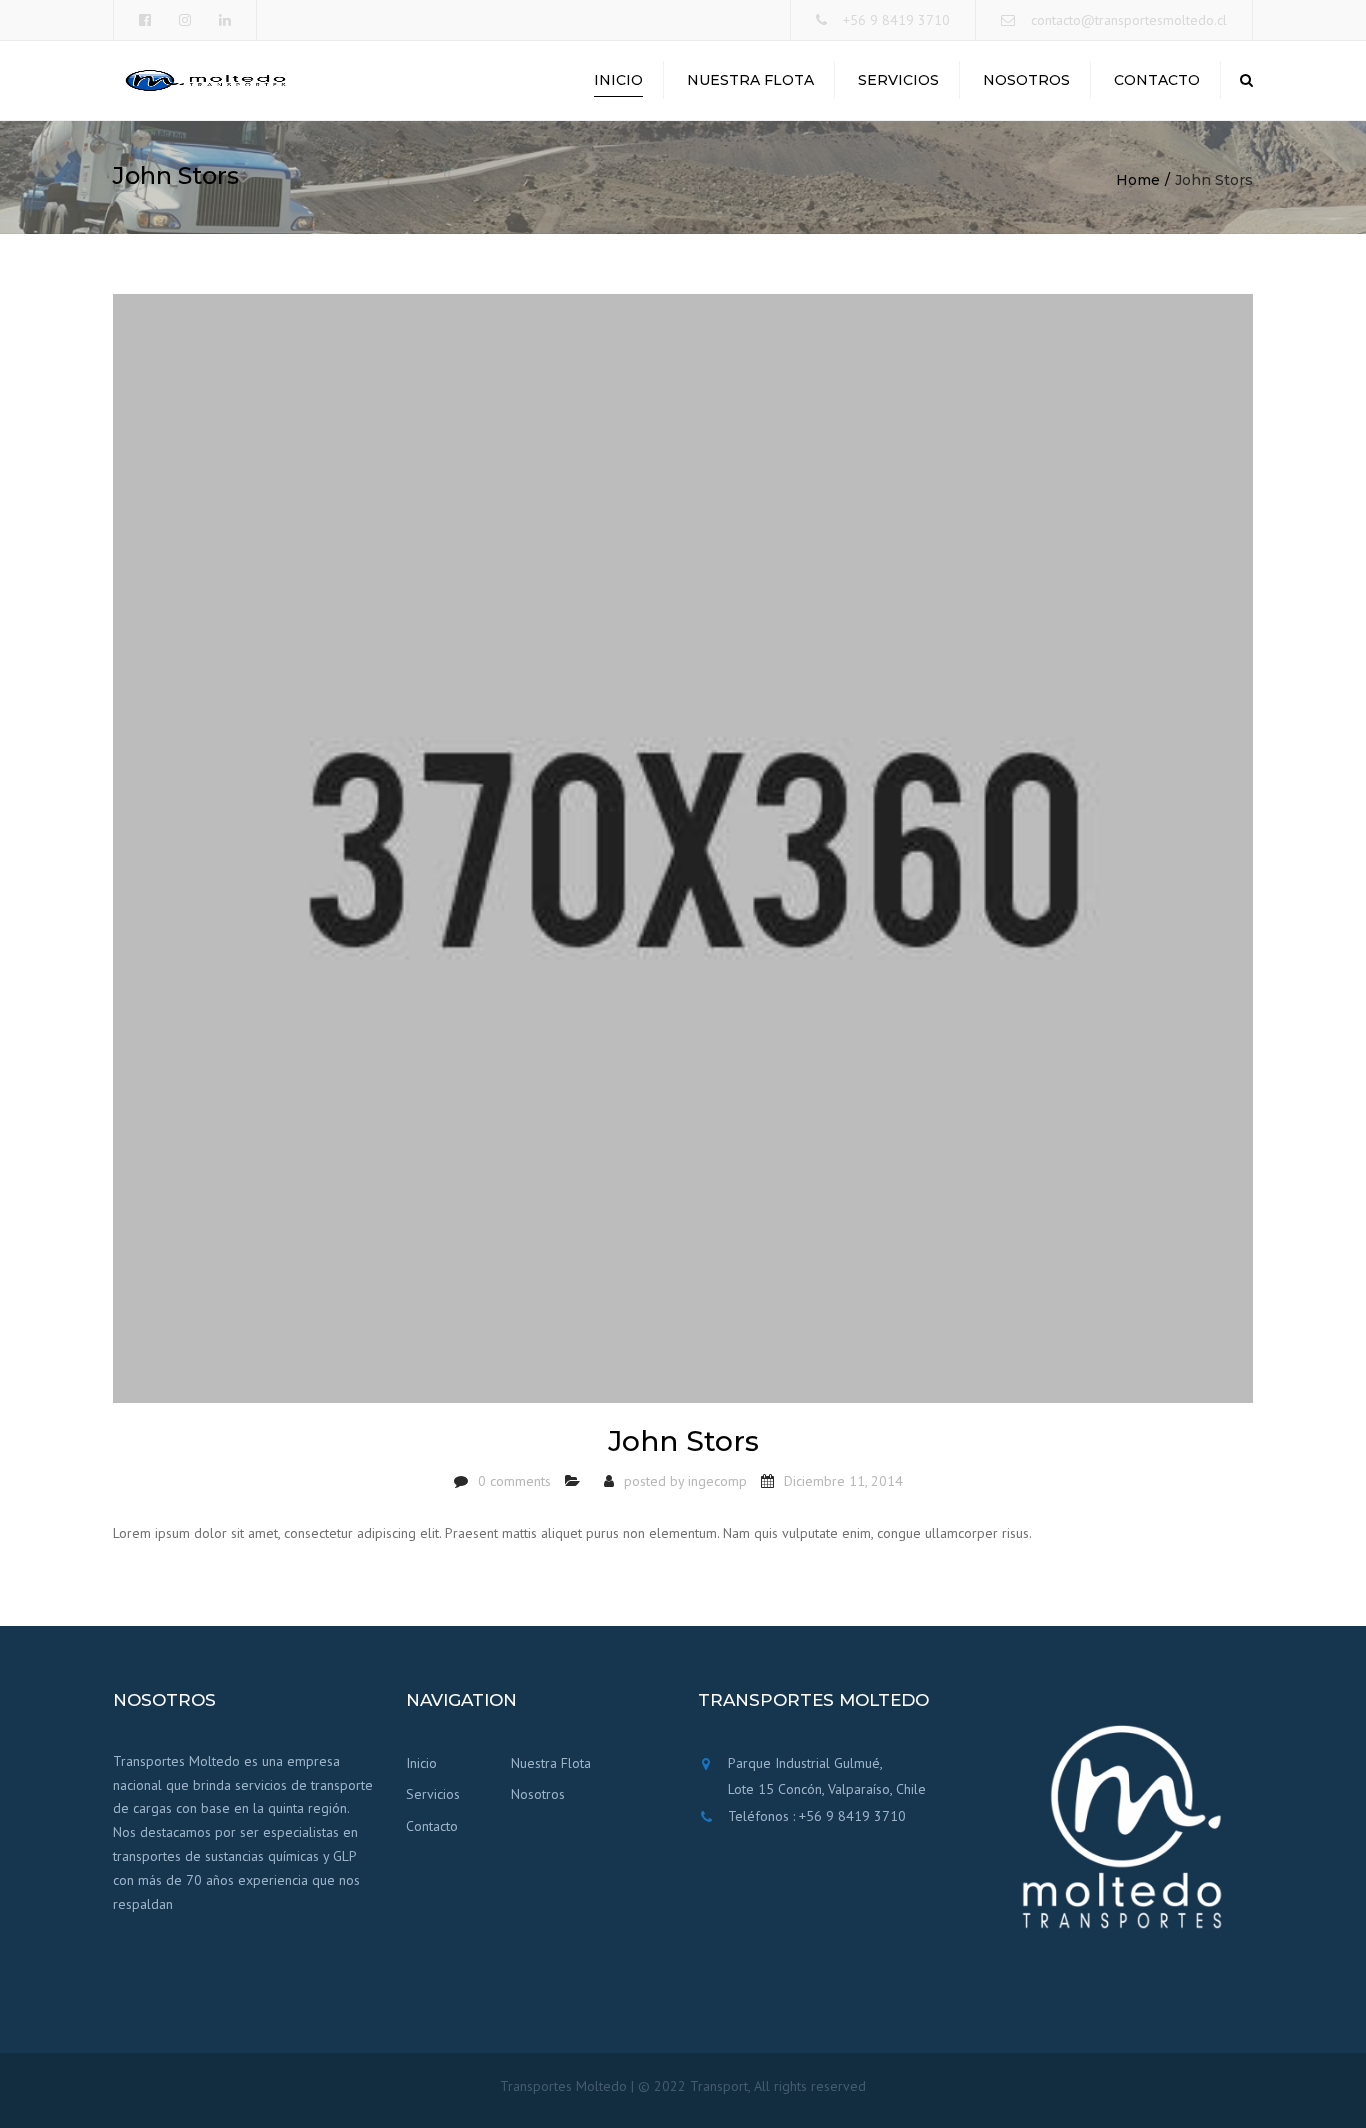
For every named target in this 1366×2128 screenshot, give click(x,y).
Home (1138, 180)
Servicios (898, 80)
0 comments (514, 1481)
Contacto (1157, 80)
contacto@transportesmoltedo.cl (1129, 20)
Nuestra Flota (750, 80)
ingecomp (717, 1481)
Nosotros (1026, 80)
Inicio (618, 80)
